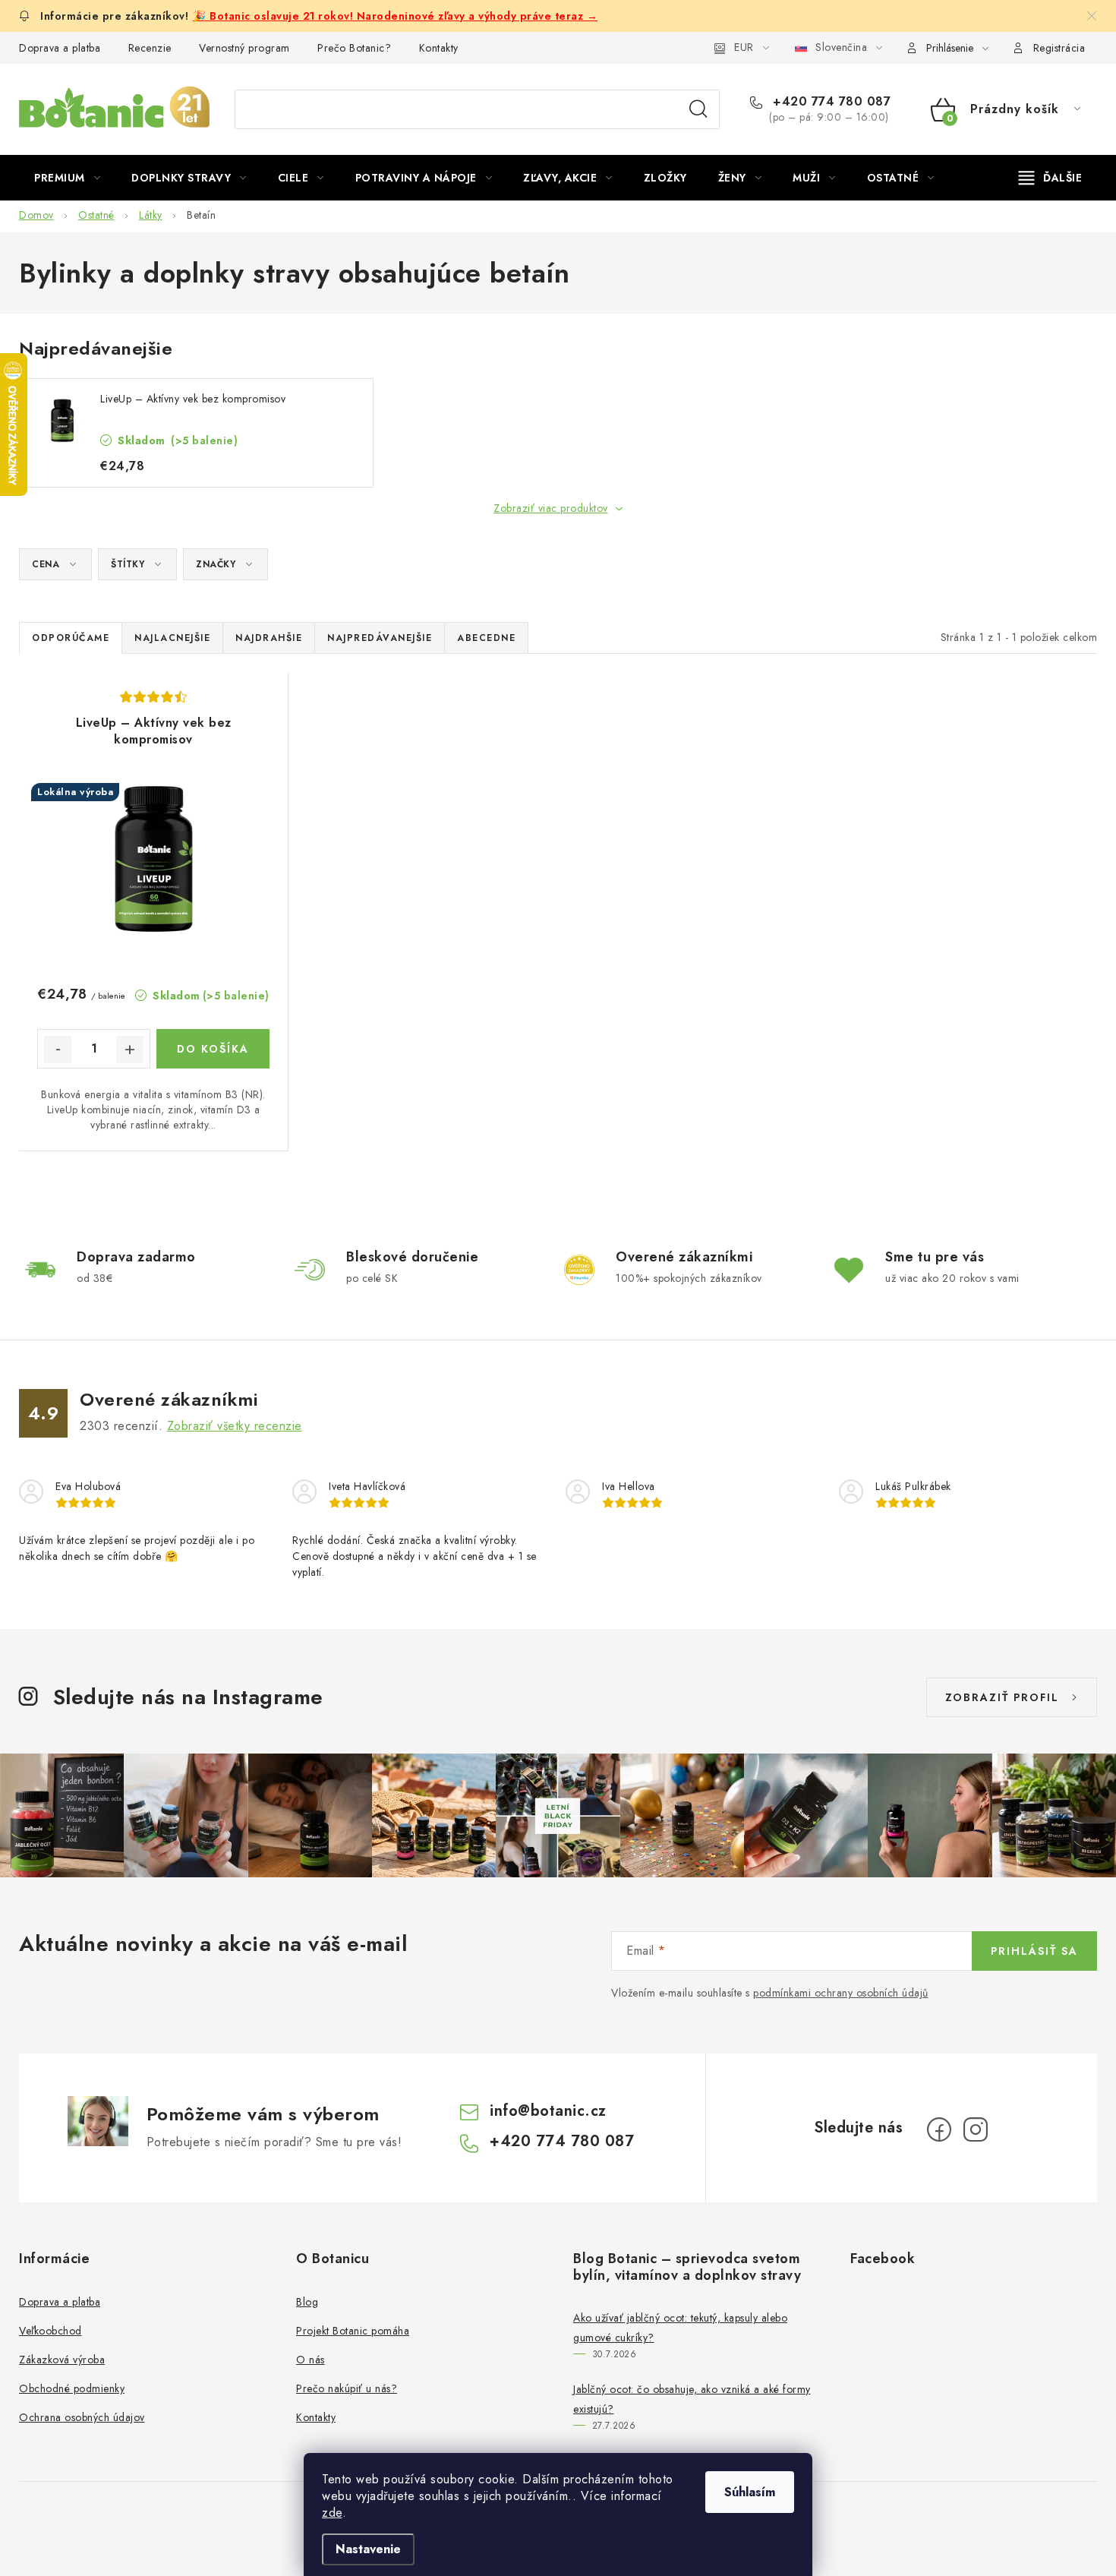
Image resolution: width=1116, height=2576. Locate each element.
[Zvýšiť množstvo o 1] (130, 1050)
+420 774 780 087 (830, 102)
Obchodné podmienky (72, 2388)
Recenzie (150, 48)
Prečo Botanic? (354, 48)
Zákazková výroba (62, 2360)
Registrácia (1059, 48)
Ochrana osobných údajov (82, 2417)
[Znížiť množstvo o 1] (58, 1050)
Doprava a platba (60, 48)
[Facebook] (939, 2129)
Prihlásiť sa (1034, 1951)
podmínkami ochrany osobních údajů (841, 1993)
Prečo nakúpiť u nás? (347, 2388)
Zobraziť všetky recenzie (235, 1426)
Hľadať (698, 109)
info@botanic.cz (548, 2111)
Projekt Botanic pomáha (353, 2331)
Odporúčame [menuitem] (71, 638)
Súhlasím (750, 2492)
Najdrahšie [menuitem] (269, 638)
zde (332, 2513)
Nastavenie (368, 2549)
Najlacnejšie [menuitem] (172, 638)
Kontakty (439, 48)
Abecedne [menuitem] (486, 638)
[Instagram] (976, 2129)
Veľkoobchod (50, 2331)
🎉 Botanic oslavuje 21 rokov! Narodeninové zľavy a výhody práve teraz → (395, 16)
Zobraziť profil (1002, 1697)
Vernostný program (244, 48)
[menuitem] (67, 178)
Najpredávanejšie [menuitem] (380, 638)
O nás (311, 2360)
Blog (307, 2302)
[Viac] (1051, 178)
